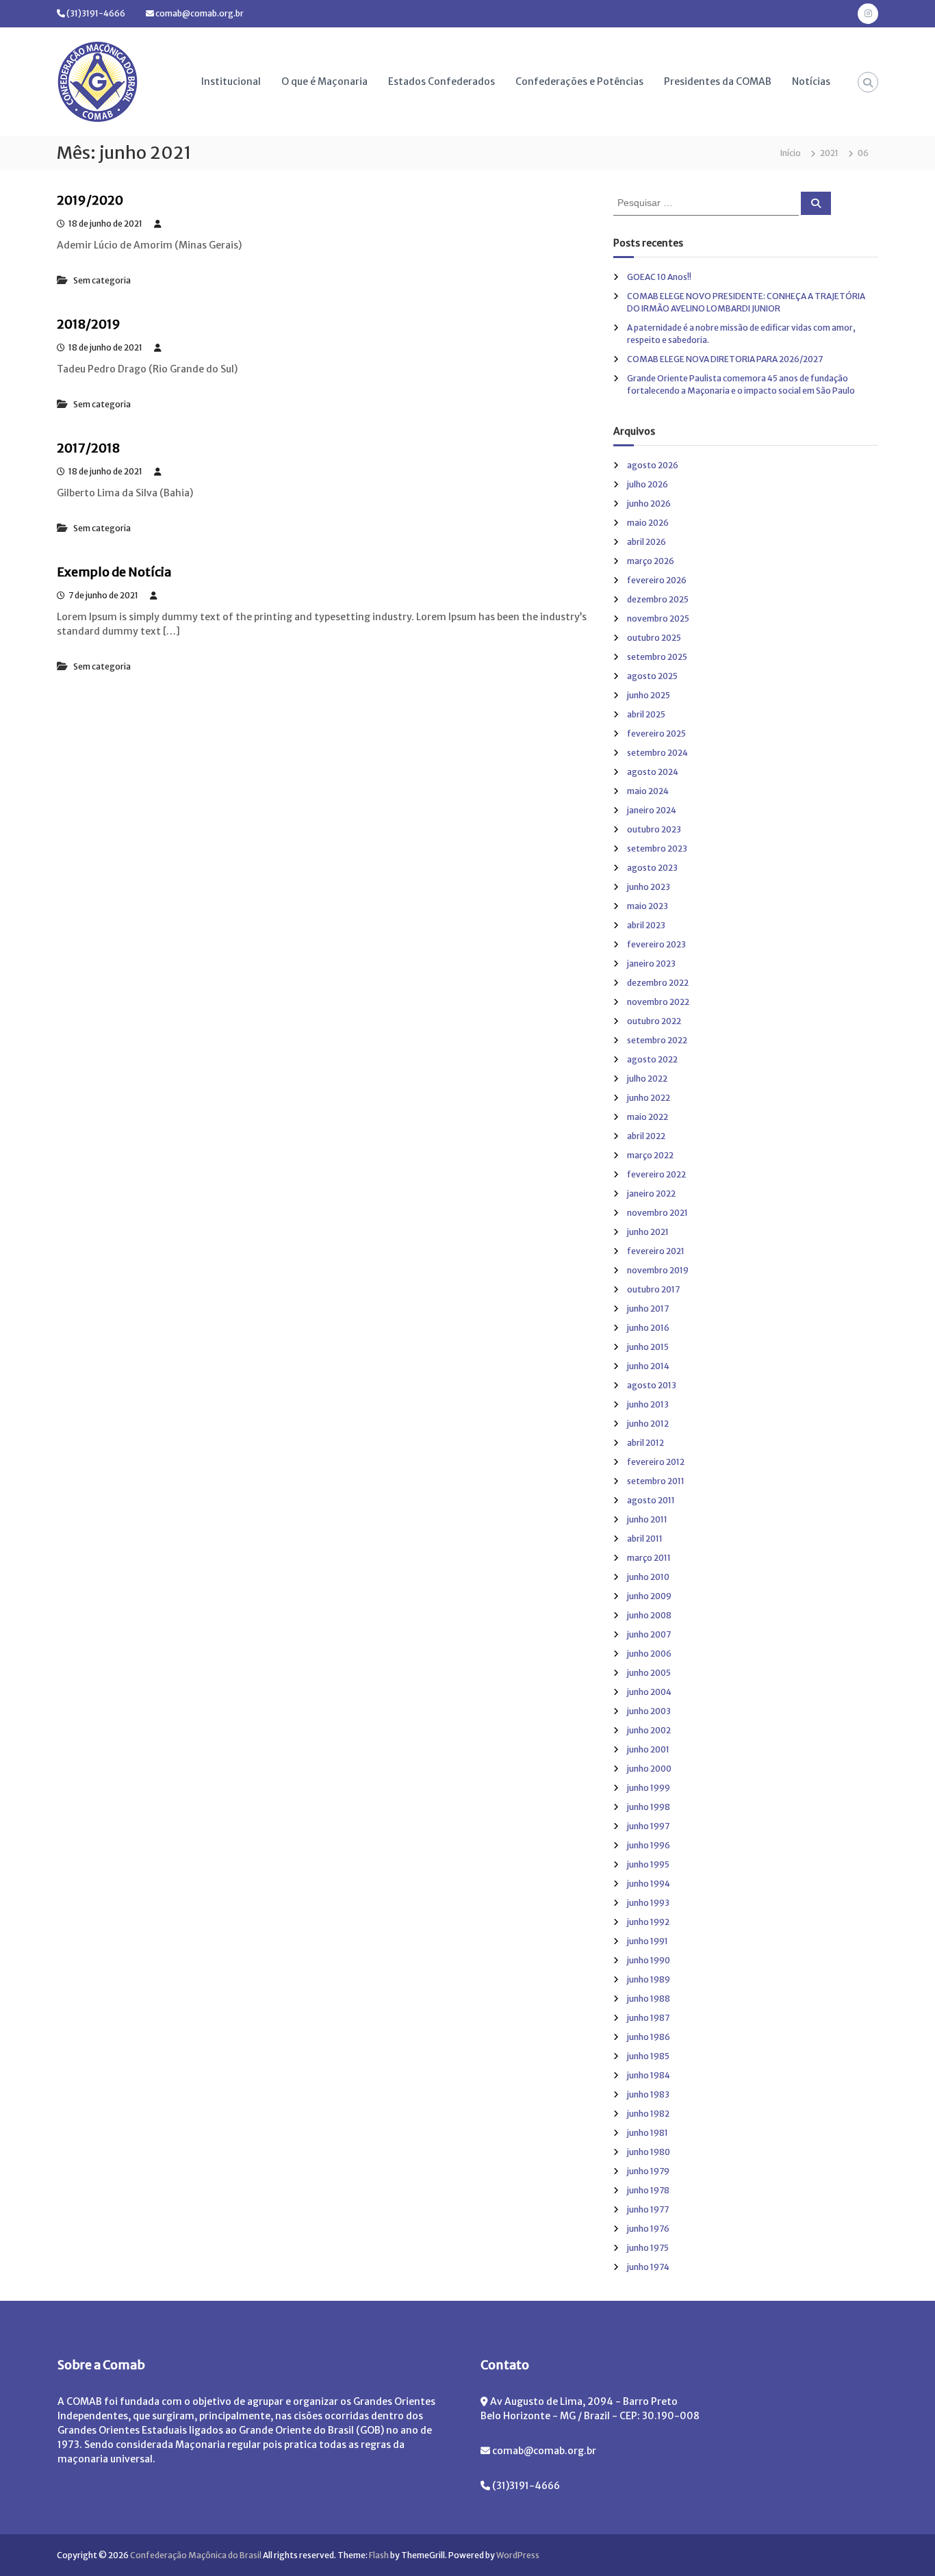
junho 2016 (648, 1328)
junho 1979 (648, 2171)
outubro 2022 (654, 1021)
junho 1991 (648, 1941)
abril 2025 (646, 714)
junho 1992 (648, 1922)
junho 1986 (649, 2037)
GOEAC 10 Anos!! (659, 277)
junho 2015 (648, 1347)
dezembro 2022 (658, 983)
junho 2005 (649, 1673)
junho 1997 (648, 1826)
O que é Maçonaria (324, 81)
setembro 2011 (656, 1481)
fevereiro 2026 (657, 580)
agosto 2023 (652, 868)
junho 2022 (649, 1098)
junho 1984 (649, 2075)
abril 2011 (645, 1539)
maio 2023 (648, 906)
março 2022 (650, 1155)
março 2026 (651, 561)
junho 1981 (648, 2133)
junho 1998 (649, 1807)
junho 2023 (649, 887)
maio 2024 (648, 791)
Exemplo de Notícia (114, 572)
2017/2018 (88, 448)
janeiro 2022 (651, 1194)
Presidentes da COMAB (718, 81)
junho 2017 (648, 1309)
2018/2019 (89, 324)
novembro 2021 (657, 1213)
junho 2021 (648, 1232)
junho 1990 (649, 1960)
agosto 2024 (653, 772)
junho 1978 (648, 2190)
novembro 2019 (658, 1270)
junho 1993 (648, 1903)
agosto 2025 (652, 676)
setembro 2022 (657, 1040)
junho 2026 (649, 503)
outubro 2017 (653, 1289)
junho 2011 (647, 1519)
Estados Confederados (441, 81)
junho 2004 (649, 1692)
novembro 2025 (658, 619)
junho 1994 (649, 1884)
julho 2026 (648, 484)
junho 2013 (648, 1404)
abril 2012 (645, 1443)
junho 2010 (648, 1577)
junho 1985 (648, 2056)
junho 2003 (649, 1711)
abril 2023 (646, 925)
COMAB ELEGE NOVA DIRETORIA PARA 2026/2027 (725, 359)
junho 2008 (649, 1615)
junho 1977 (648, 2209)
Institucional (231, 81)
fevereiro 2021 (656, 1251)
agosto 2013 (652, 1385)
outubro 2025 (654, 638)
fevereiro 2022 (656, 1174)
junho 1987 (648, 2018)
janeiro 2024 (652, 810)
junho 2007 (649, 1634)
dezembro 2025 (658, 599)
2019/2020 (90, 200)
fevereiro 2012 (656, 1462)
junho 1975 (648, 2248)
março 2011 (649, 1558)
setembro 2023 (657, 849)
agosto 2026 (653, 465)
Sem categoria (102, 280)
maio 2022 (648, 1117)
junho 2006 (649, 1654)
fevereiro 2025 (656, 734)
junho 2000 (649, 1769)
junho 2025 (649, 695)
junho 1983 (648, 2094)
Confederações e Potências (579, 81)
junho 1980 (649, 2152)
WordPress (518, 2555)
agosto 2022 (652, 1059)
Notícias (811, 81)
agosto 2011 (651, 1500)
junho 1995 (648, 1864)
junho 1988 (649, 1999)
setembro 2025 (657, 657)
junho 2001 (648, 1749)
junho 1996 (649, 1845)
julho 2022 (647, 1079)
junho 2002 (649, 1730)
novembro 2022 (658, 1002)
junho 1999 (649, 1788)
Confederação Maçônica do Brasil (196, 2555)
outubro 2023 (654, 829)
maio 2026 (648, 523)
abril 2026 (646, 542)
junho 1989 (649, 1979)
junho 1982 (648, 2114)
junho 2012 (648, 1424)
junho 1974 (648, 2267)
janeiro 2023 (651, 964)
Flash (379, 2555)
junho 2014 (648, 1366)
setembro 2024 (657, 753)
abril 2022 (646, 1136)
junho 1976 (648, 2229)
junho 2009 (649, 1596)
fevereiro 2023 (656, 944)
